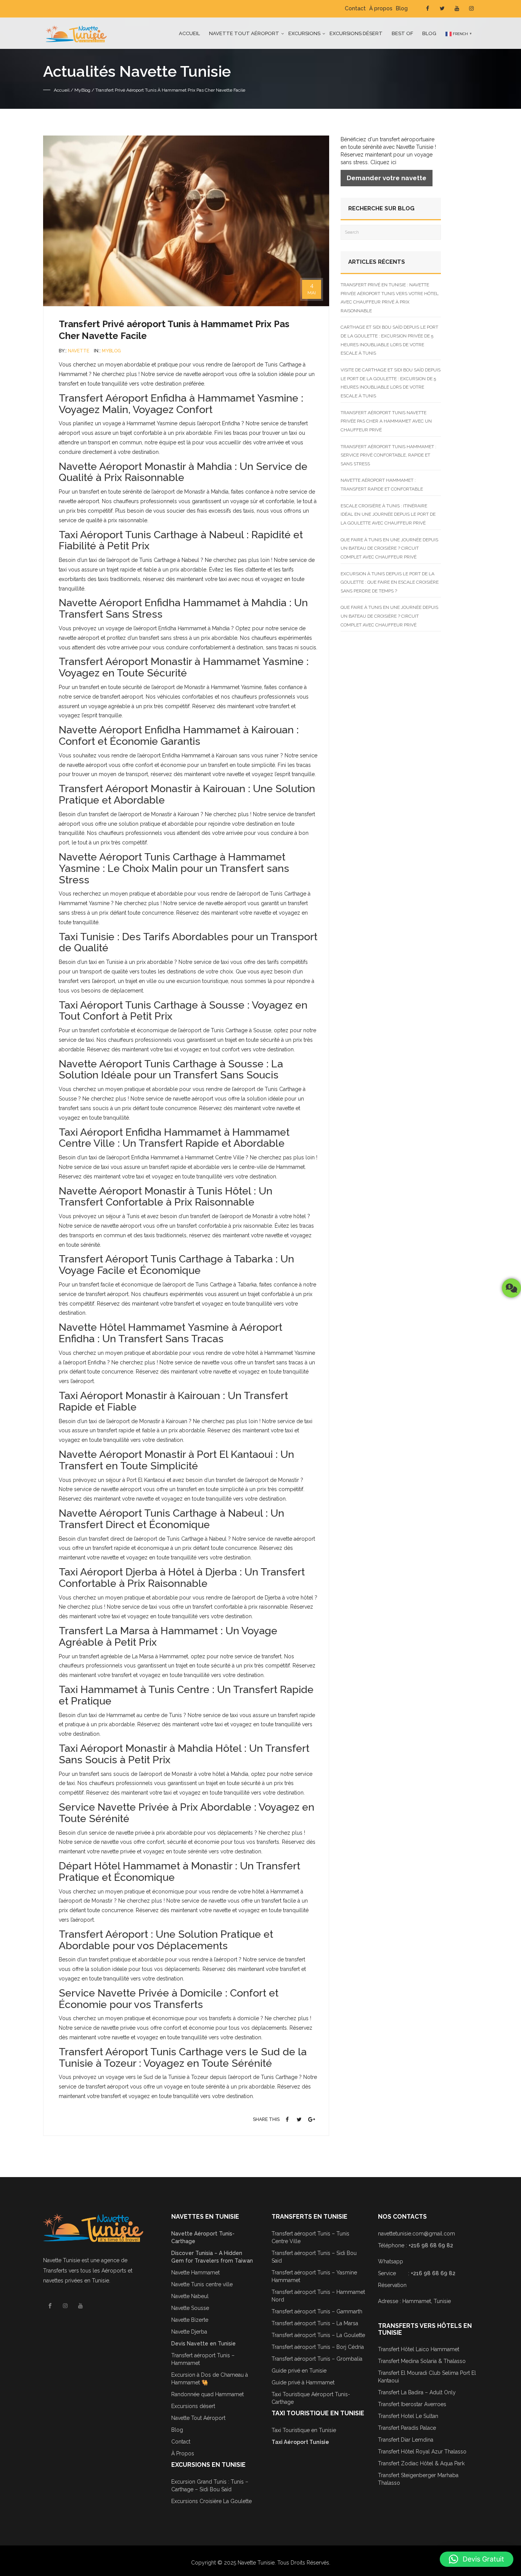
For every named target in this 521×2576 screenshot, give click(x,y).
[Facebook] (288, 2119)
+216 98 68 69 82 (431, 2245)
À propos (381, 8)
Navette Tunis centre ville (202, 2284)
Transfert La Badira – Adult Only (417, 2392)
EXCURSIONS (304, 33)
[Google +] (312, 2119)
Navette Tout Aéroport (198, 2418)
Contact (355, 8)
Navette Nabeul (190, 2296)
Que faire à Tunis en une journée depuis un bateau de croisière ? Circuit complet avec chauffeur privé (389, 548)
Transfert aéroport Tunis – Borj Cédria (318, 2347)
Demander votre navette (387, 178)
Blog (402, 8)
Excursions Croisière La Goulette (211, 2501)
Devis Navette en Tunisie (203, 2344)
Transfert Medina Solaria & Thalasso (422, 2361)
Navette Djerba (189, 2332)
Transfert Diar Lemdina (406, 2440)
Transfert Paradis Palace (407, 2428)
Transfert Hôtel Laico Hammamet (419, 2349)
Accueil (189, 33)
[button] (477, 2559)
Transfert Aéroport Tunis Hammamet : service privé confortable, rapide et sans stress (388, 455)
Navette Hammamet (195, 2273)
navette (79, 351)
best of (402, 33)
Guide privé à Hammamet (303, 2382)
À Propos (183, 2453)
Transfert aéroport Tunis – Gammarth (317, 2311)
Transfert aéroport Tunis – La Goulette (318, 2335)
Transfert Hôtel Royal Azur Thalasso (422, 2452)
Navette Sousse (190, 2308)
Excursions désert (356, 33)
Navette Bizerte (190, 2320)
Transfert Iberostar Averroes (412, 2404)
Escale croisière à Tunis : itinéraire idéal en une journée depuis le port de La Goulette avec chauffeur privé (388, 514)
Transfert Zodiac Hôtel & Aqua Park (421, 2463)
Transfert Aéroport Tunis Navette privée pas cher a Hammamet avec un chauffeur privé (386, 421)
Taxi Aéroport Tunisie (300, 2442)
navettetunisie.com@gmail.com (416, 2234)
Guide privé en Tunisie (299, 2371)
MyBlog (82, 90)
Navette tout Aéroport (244, 33)
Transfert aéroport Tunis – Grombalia (317, 2359)
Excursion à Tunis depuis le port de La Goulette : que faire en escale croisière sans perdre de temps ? (390, 582)
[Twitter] (299, 2119)
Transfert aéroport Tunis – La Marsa (315, 2323)
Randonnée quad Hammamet (207, 2394)
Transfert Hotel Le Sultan (408, 2416)
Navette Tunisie (62, 2260)
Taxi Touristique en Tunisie (304, 2430)
